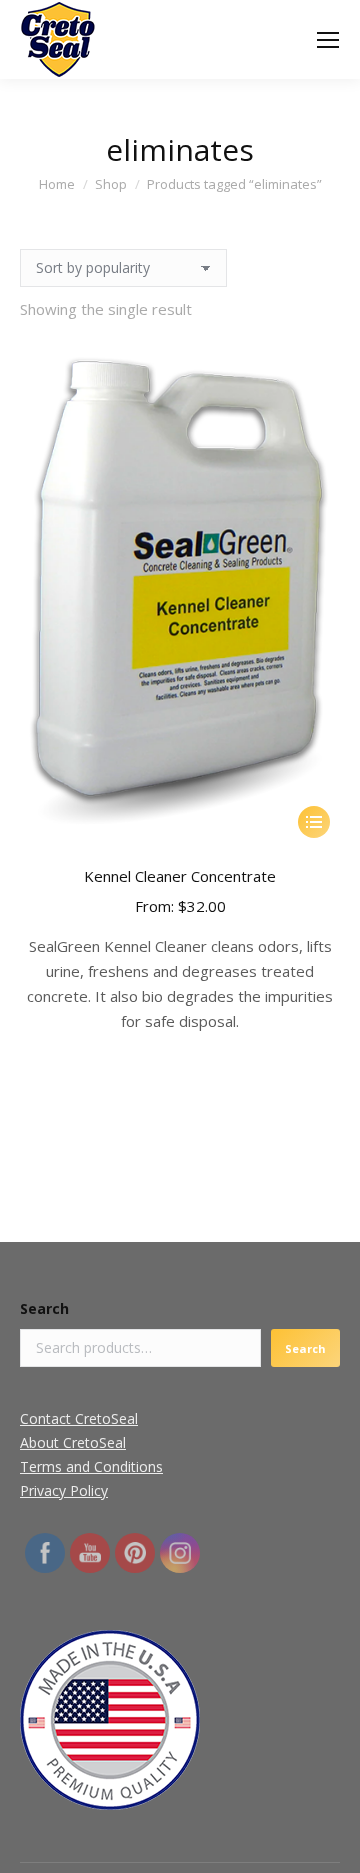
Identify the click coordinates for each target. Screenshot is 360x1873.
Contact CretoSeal (79, 1418)
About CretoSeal (73, 1442)
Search (44, 1308)
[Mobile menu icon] (328, 40)
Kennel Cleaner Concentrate (180, 876)
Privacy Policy (64, 1490)
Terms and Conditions (91, 1466)
